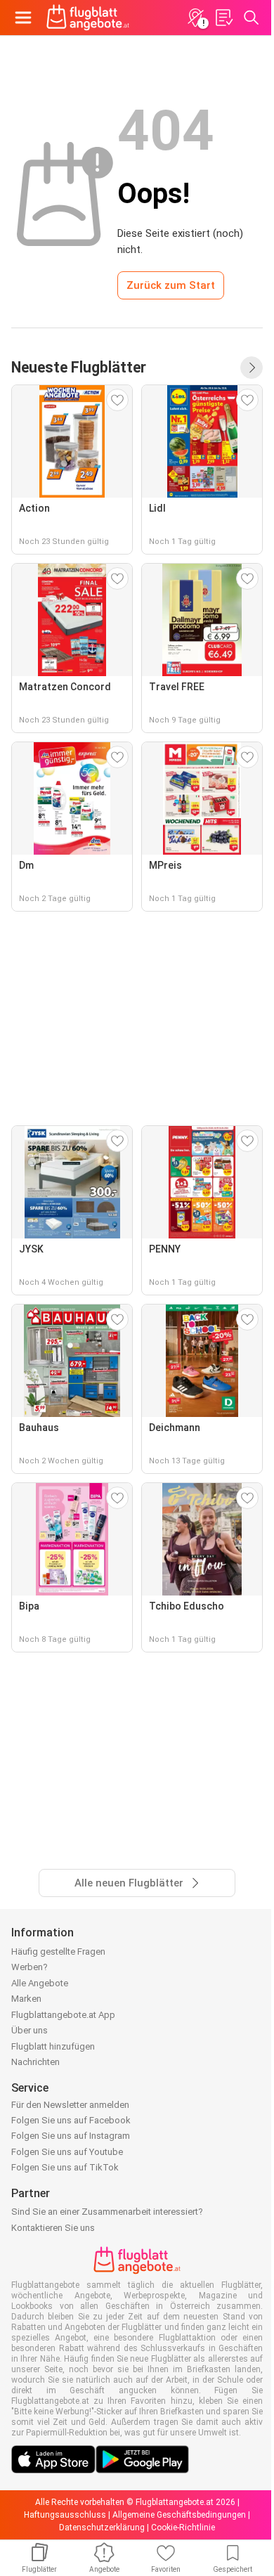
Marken (26, 1999)
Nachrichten (35, 2062)
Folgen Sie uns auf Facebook (71, 2120)
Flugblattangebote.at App (63, 2015)
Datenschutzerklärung (102, 2528)
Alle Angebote (40, 1983)
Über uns (30, 2030)
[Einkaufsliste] (223, 18)
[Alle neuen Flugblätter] (252, 368)
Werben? (30, 1967)
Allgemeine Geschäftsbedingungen (179, 2515)
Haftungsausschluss (65, 2515)
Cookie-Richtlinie (183, 2528)
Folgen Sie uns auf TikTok (65, 2167)
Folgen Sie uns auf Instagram (71, 2136)
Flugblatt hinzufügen (53, 2046)
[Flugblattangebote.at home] (88, 18)
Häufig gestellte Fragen (58, 1952)
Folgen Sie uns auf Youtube (67, 2152)
